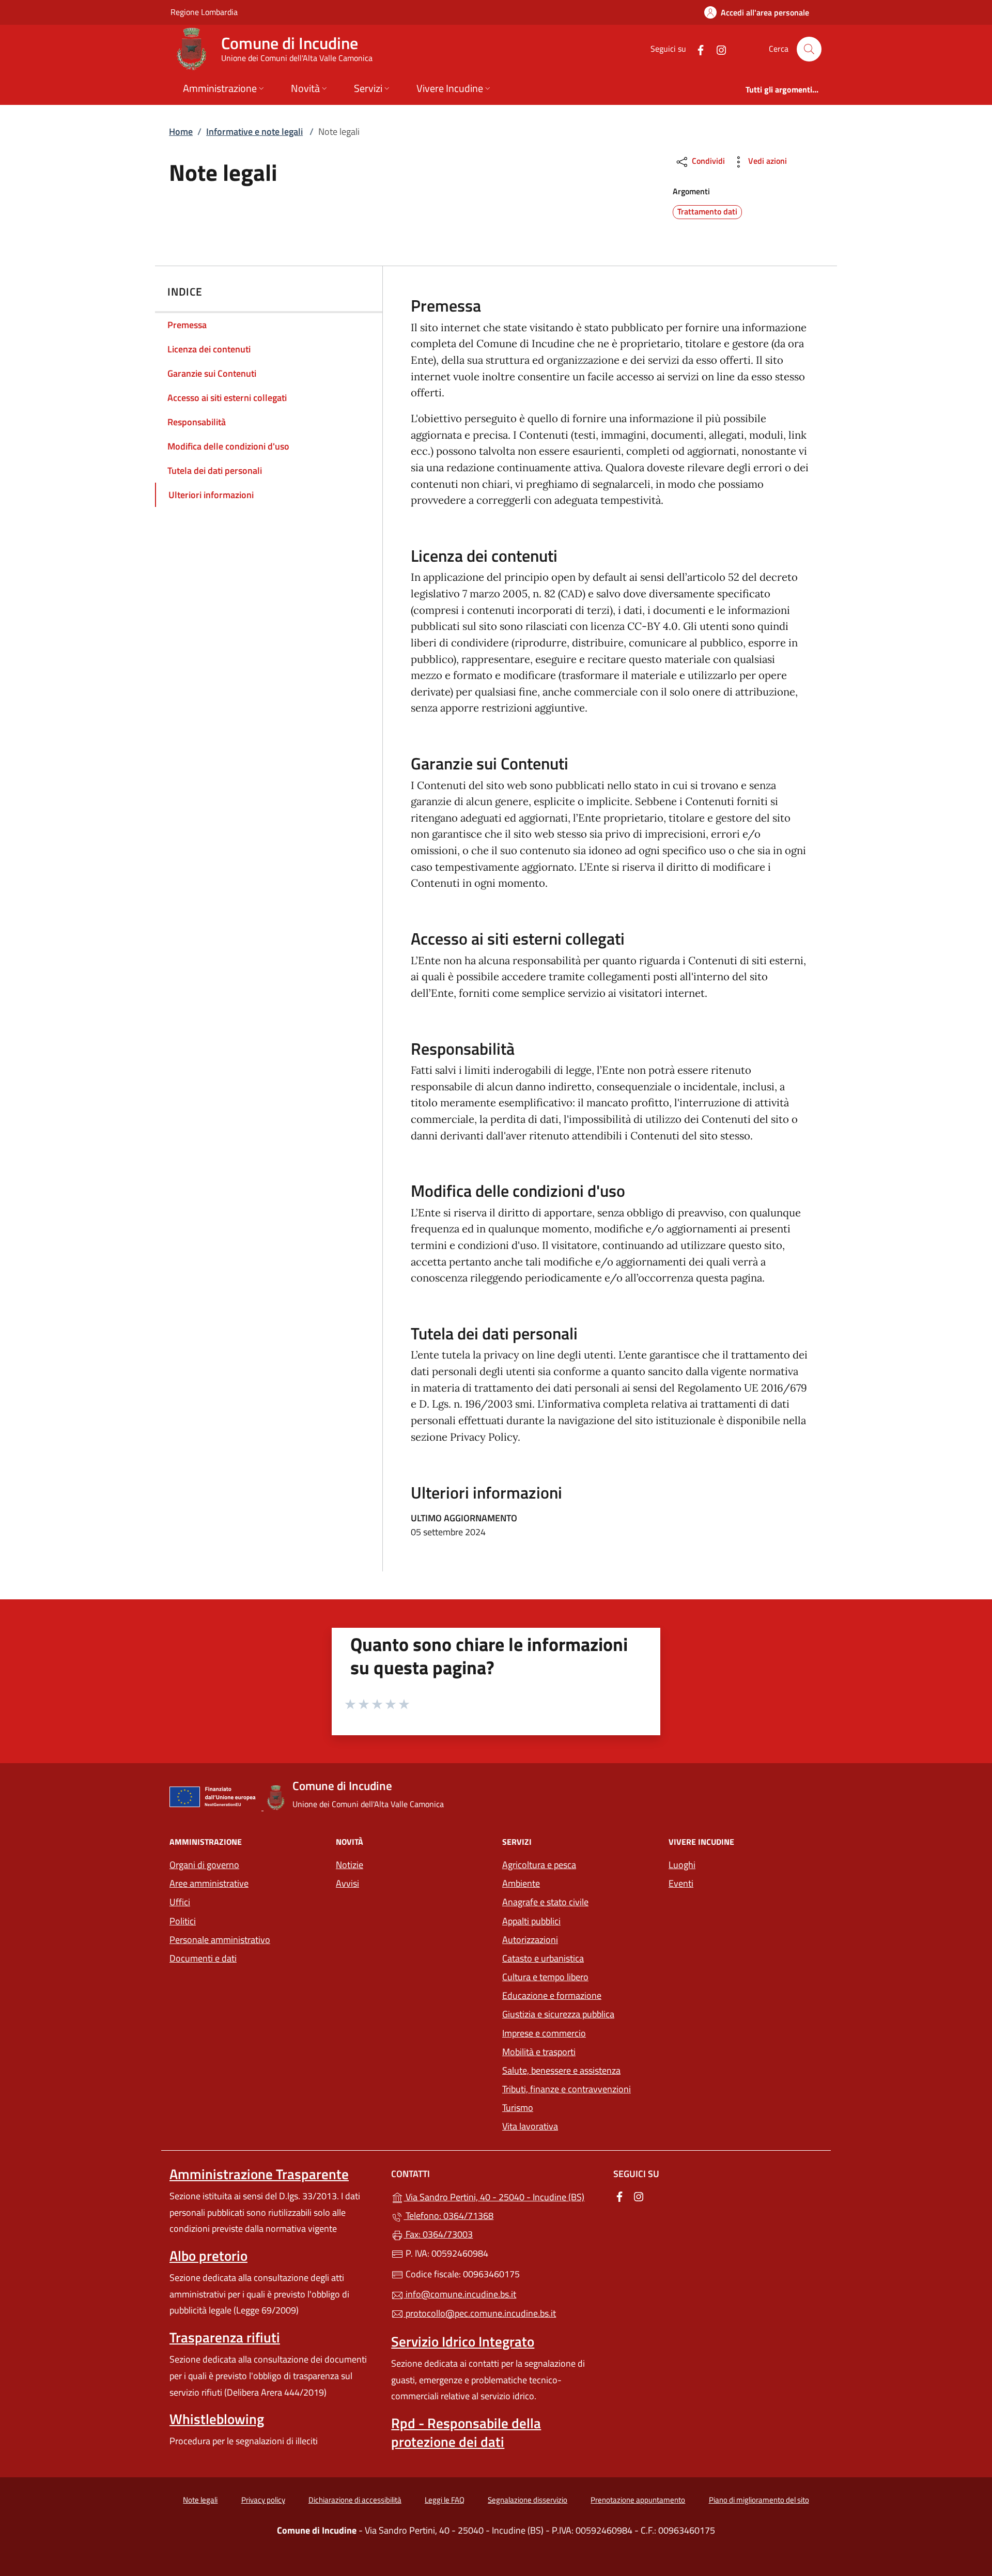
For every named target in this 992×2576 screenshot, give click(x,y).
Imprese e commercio (544, 2033)
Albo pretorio (208, 2256)
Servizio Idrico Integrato (463, 2341)
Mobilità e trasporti (539, 2052)
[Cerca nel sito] (809, 49)
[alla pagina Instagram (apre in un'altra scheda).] (717, 49)
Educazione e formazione (552, 1995)
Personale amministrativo (220, 1940)
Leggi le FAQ (445, 2500)
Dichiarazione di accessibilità (355, 2500)
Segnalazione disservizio (528, 2500)
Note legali (200, 2500)
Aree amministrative (209, 1883)
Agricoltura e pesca (539, 1865)
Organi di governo (204, 1865)
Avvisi (347, 1883)
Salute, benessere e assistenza (561, 2070)
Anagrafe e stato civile (545, 1902)
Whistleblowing (217, 2419)
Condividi (707, 161)
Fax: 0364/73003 (438, 2234)
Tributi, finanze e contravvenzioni (567, 2089)
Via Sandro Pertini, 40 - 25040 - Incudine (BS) (502, 2196)
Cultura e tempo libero (545, 1977)
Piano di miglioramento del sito (759, 2500)
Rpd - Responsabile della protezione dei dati (466, 2432)
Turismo (518, 2108)
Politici (183, 1921)
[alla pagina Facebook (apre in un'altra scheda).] (696, 49)
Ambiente (521, 1883)
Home (181, 132)
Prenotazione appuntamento (638, 2500)
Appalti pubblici (531, 1921)
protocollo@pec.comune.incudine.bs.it (480, 2313)
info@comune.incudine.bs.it (460, 2294)
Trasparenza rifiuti (225, 2337)
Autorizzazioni (530, 1940)
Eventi (681, 1883)
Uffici (180, 1902)
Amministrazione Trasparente (259, 2174)
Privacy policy (263, 2500)
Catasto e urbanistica (543, 1958)
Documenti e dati (203, 1958)
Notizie (350, 1865)
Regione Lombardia (204, 12)
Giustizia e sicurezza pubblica (558, 2014)
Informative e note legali (254, 132)
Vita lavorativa (530, 2126)
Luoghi (682, 1865)
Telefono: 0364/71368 (448, 2216)
